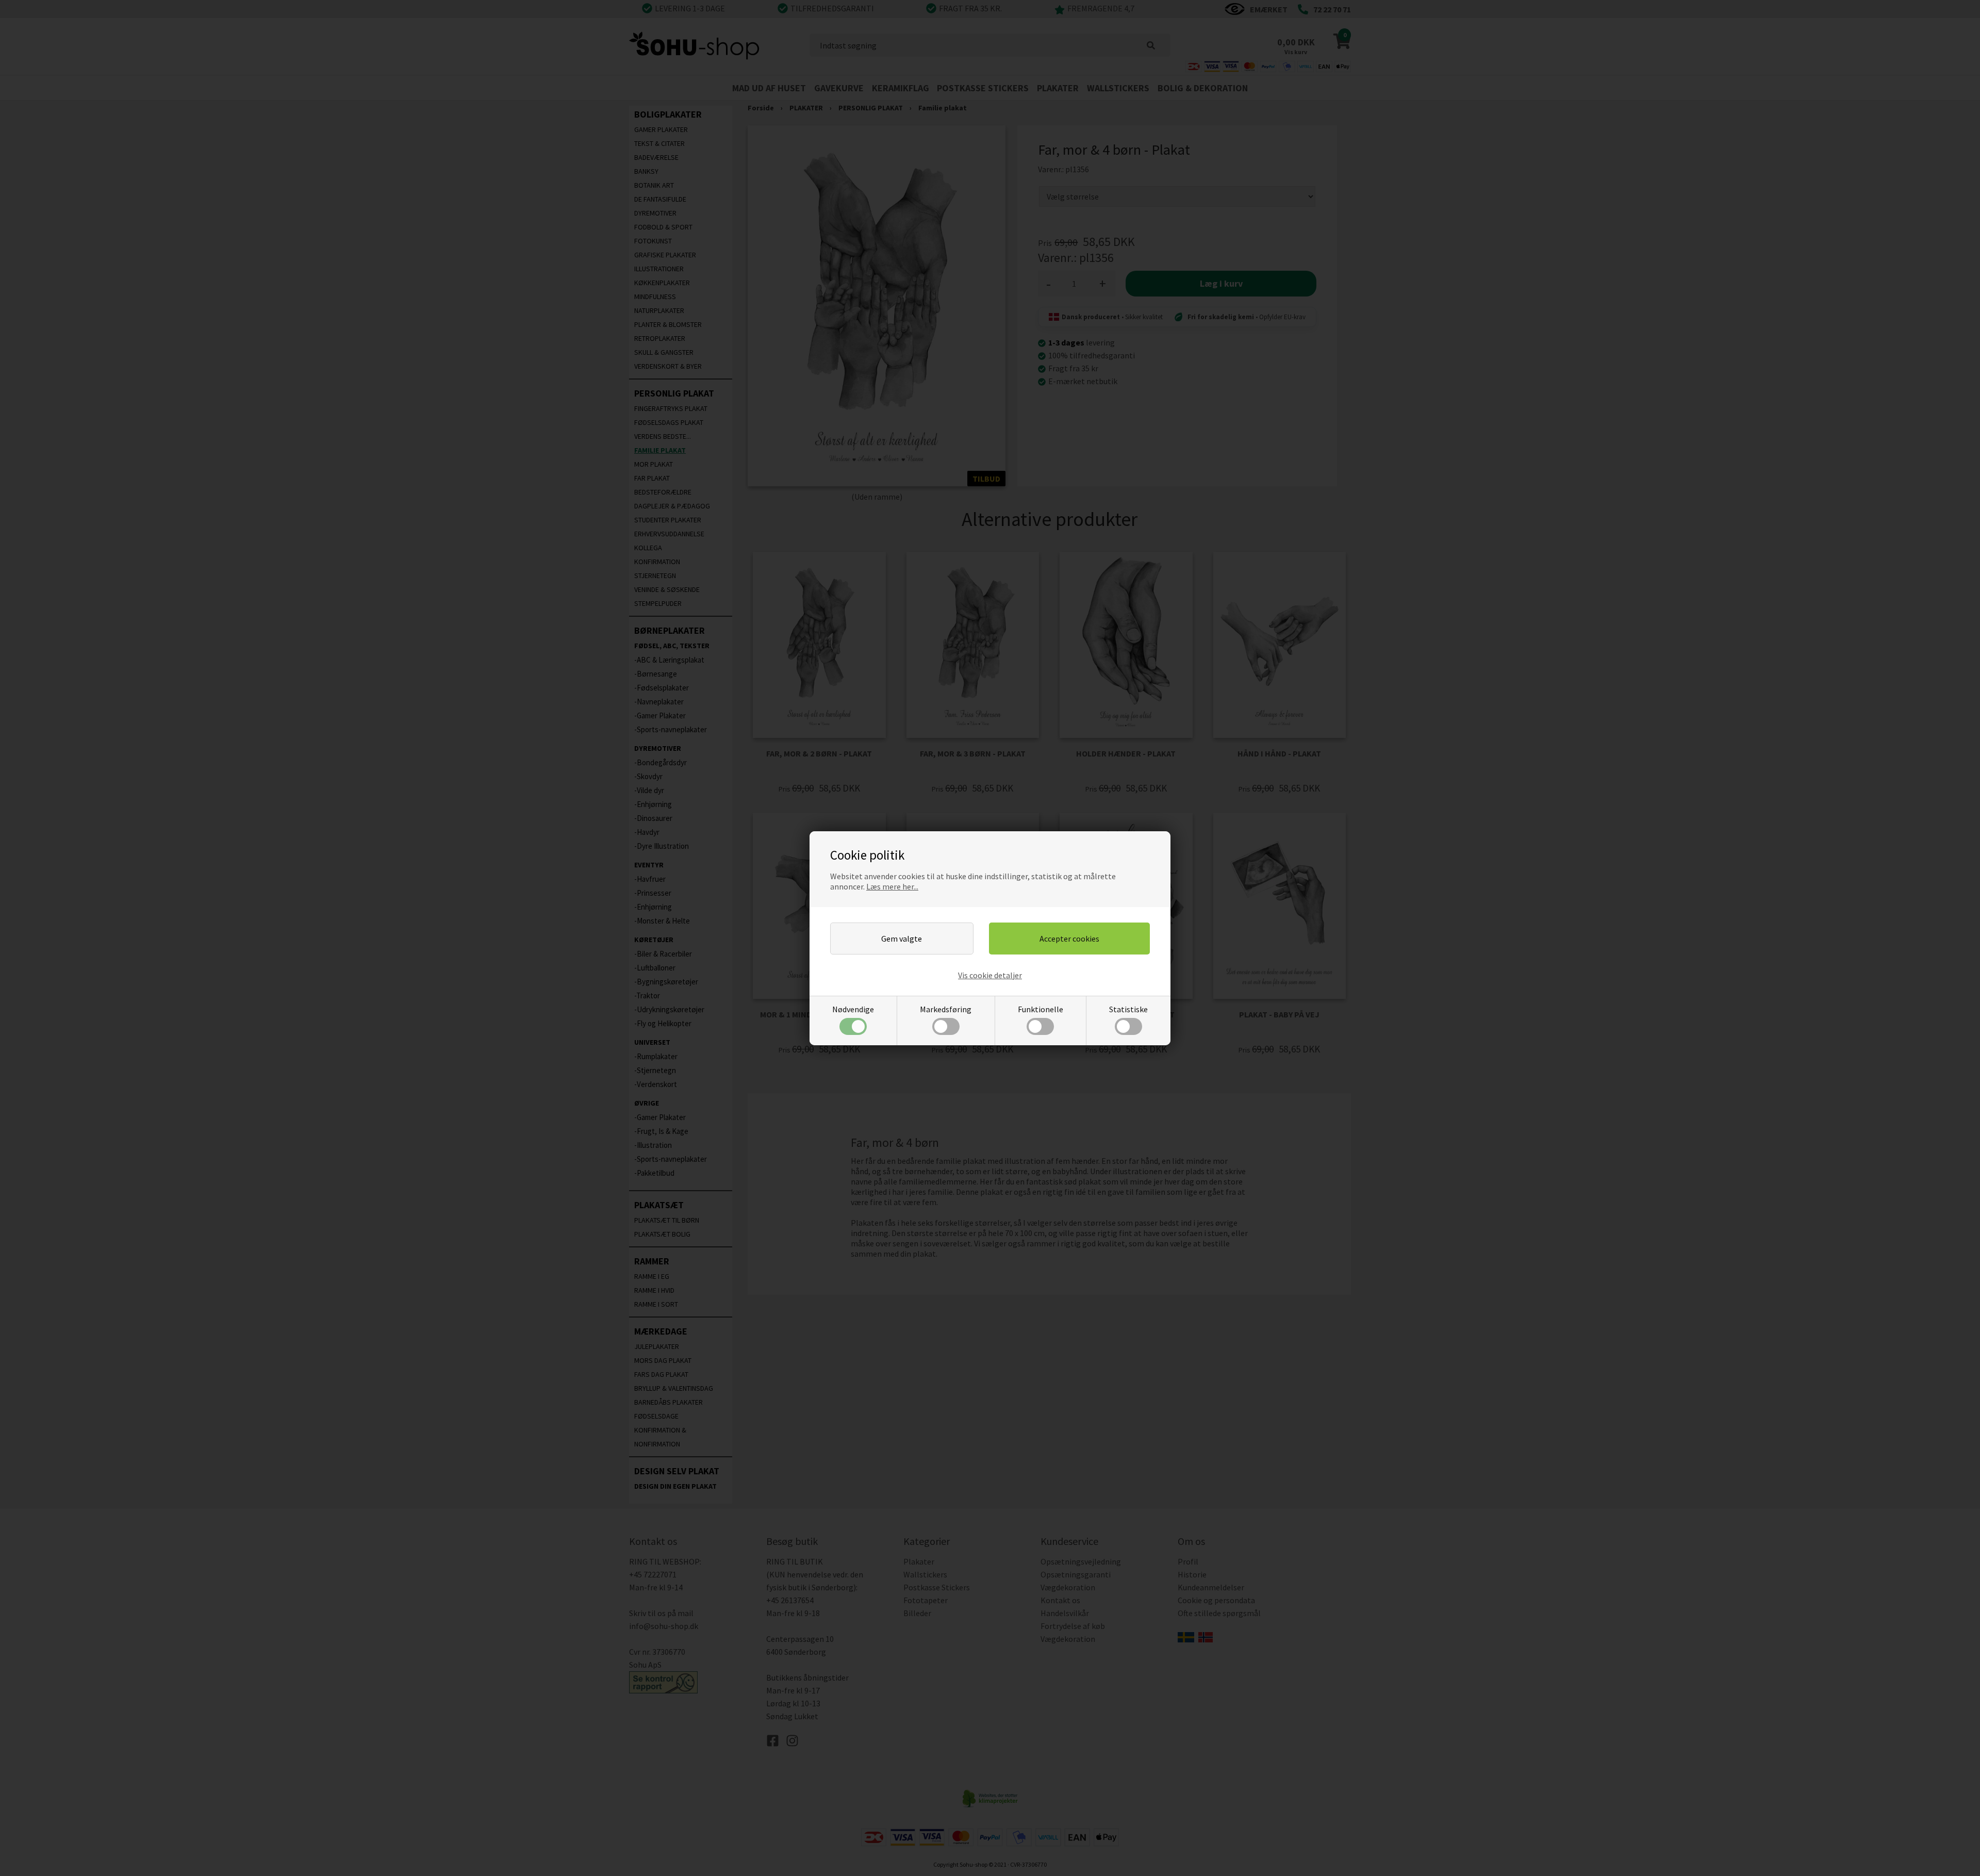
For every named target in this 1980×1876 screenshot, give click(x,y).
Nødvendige (853, 1009)
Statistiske (1128, 1009)
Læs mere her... (892, 886)
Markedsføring (946, 1009)
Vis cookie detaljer (990, 975)
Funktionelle (1041, 1009)
